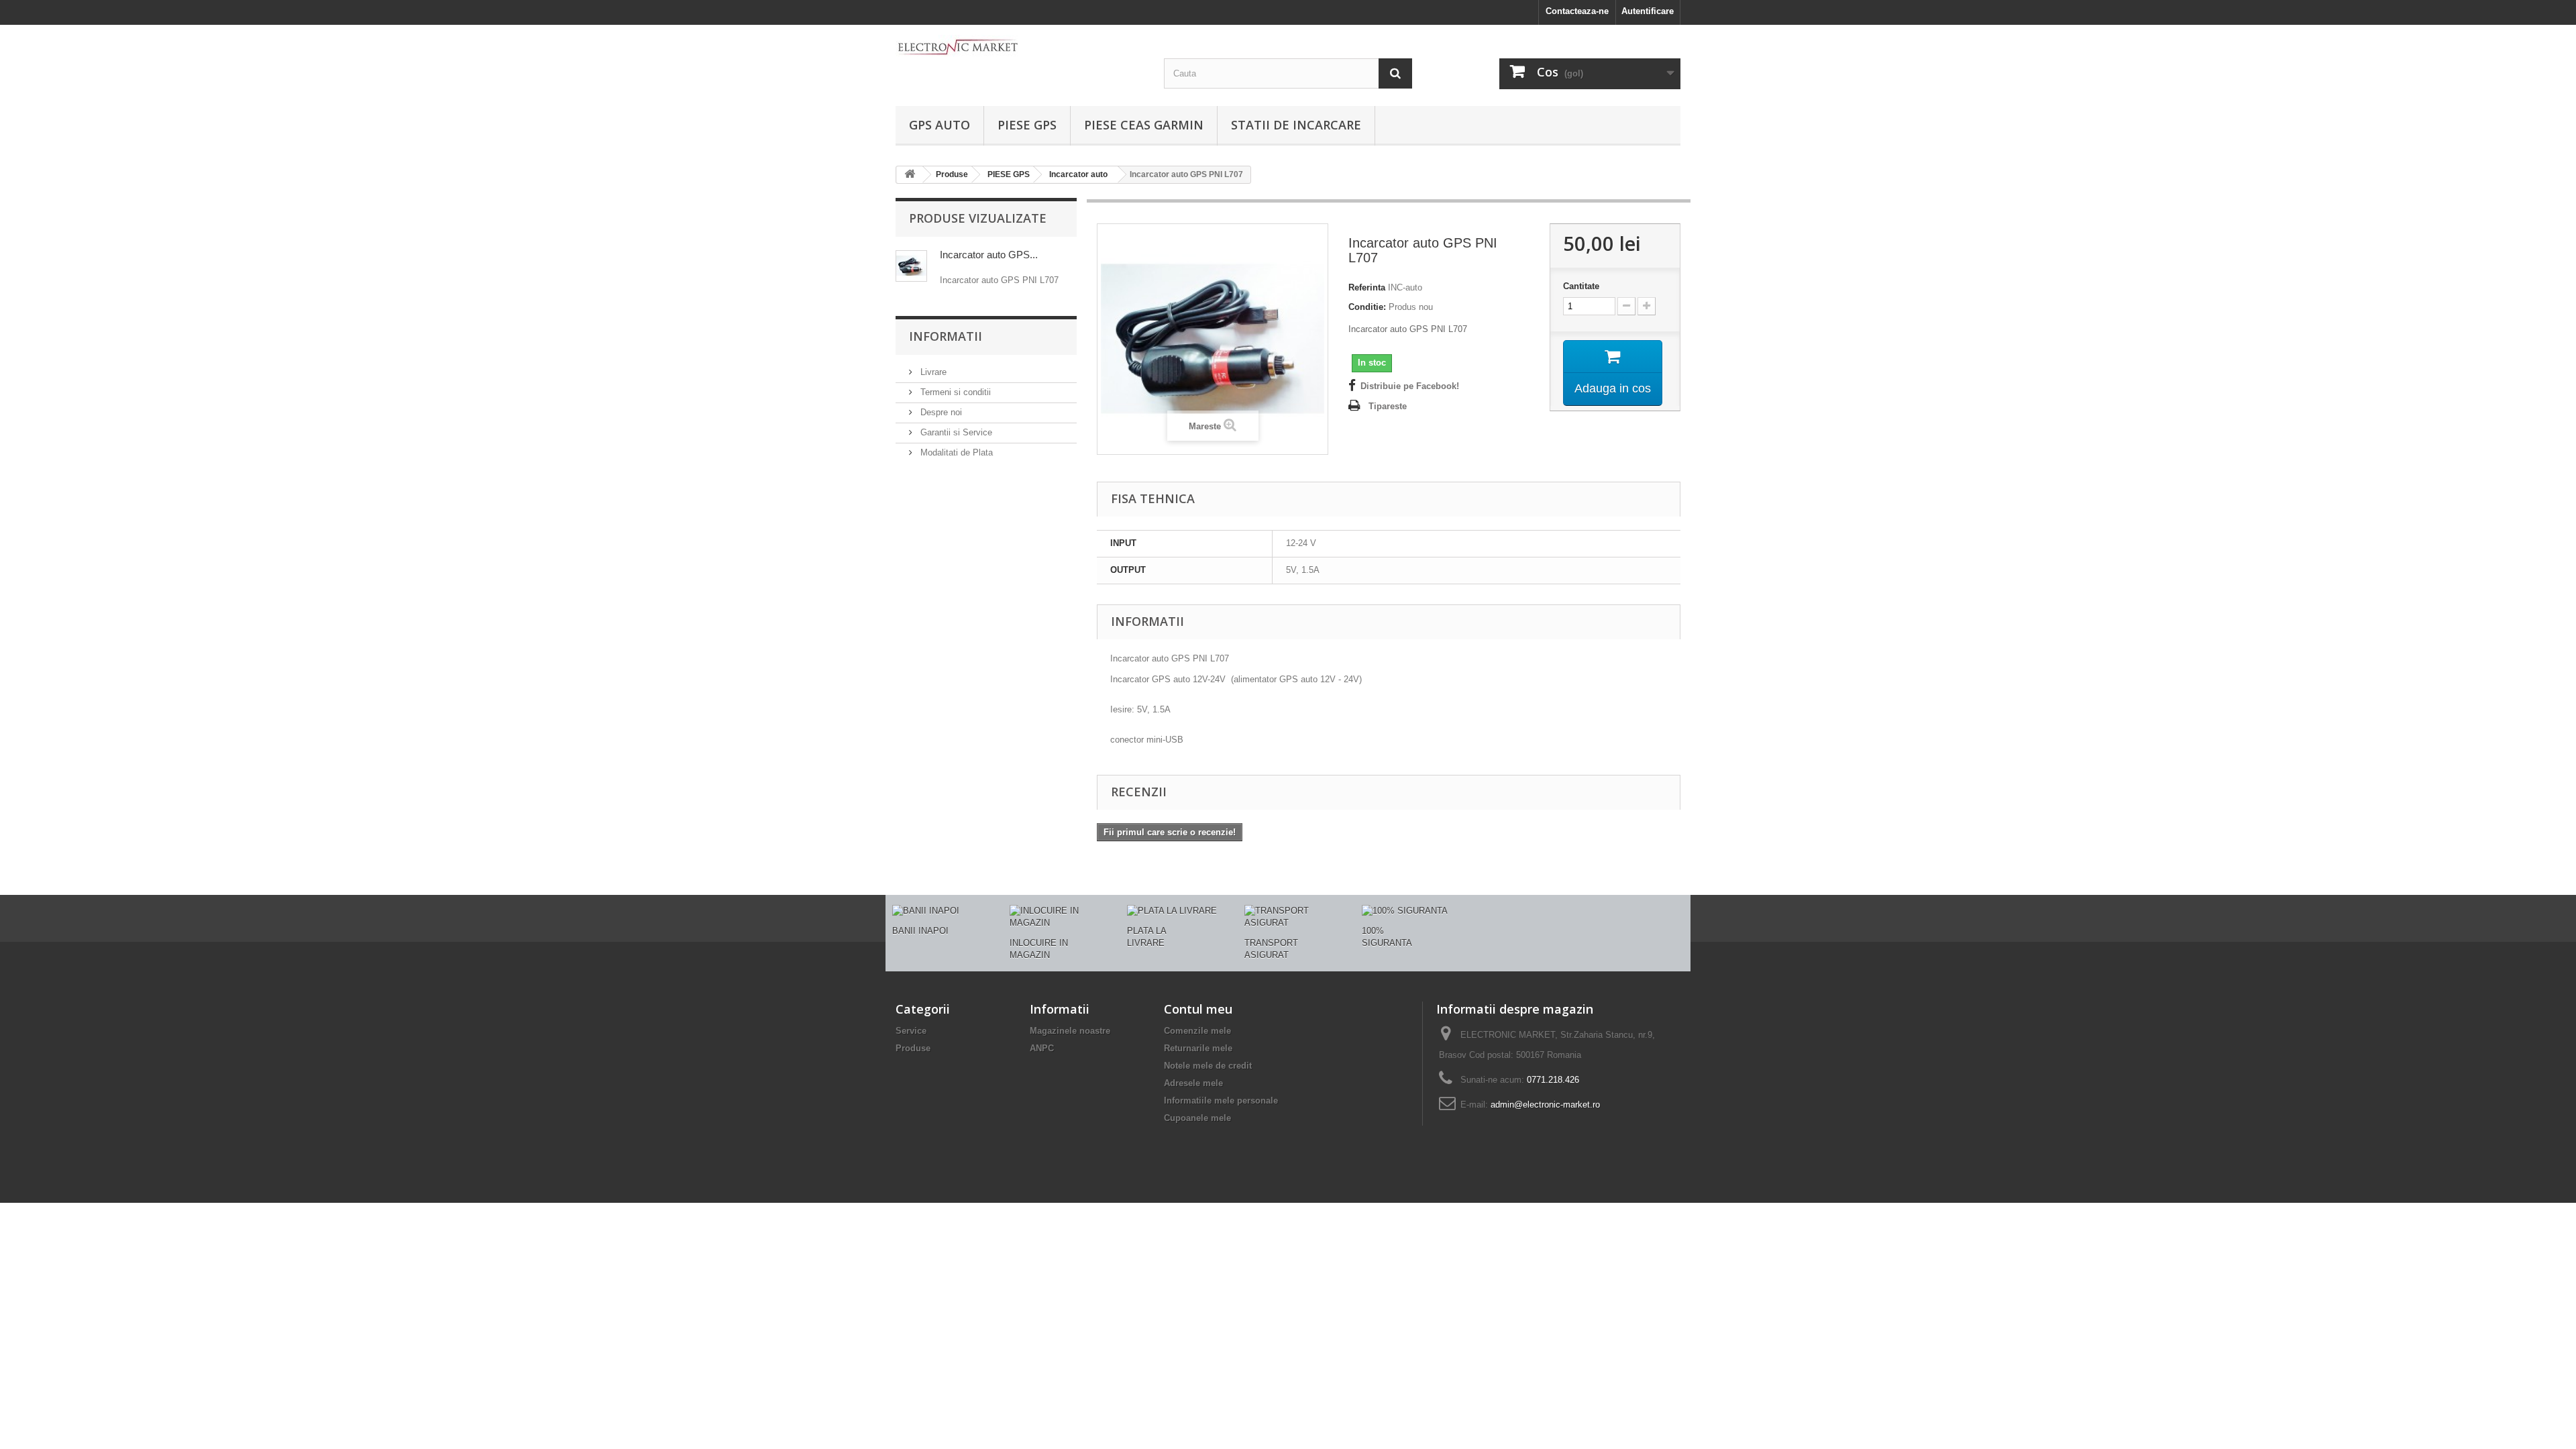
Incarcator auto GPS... (989, 255)
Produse (913, 1048)
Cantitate (1581, 286)
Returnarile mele (1198, 1048)
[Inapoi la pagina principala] (910, 175)
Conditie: (1367, 307)
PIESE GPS (1027, 125)
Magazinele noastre (1070, 1031)
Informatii (946, 336)
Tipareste (1388, 406)
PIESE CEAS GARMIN (1144, 125)
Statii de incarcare (1296, 125)
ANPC (1042, 1048)
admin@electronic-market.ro (1545, 1105)
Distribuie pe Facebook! (1410, 386)
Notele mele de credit (1208, 1066)
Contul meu (1198, 1009)
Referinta (1367, 287)
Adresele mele (1193, 1083)
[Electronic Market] (1020, 46)
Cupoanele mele (1197, 1118)
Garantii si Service (955, 432)
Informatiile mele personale (1221, 1101)
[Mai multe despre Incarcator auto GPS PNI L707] (911, 266)
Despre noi (940, 412)
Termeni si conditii (954, 392)
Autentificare (1648, 11)
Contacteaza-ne (1577, 11)
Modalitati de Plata (955, 452)
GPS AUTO (940, 125)
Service (911, 1031)
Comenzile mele (1197, 1031)
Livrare (932, 372)
